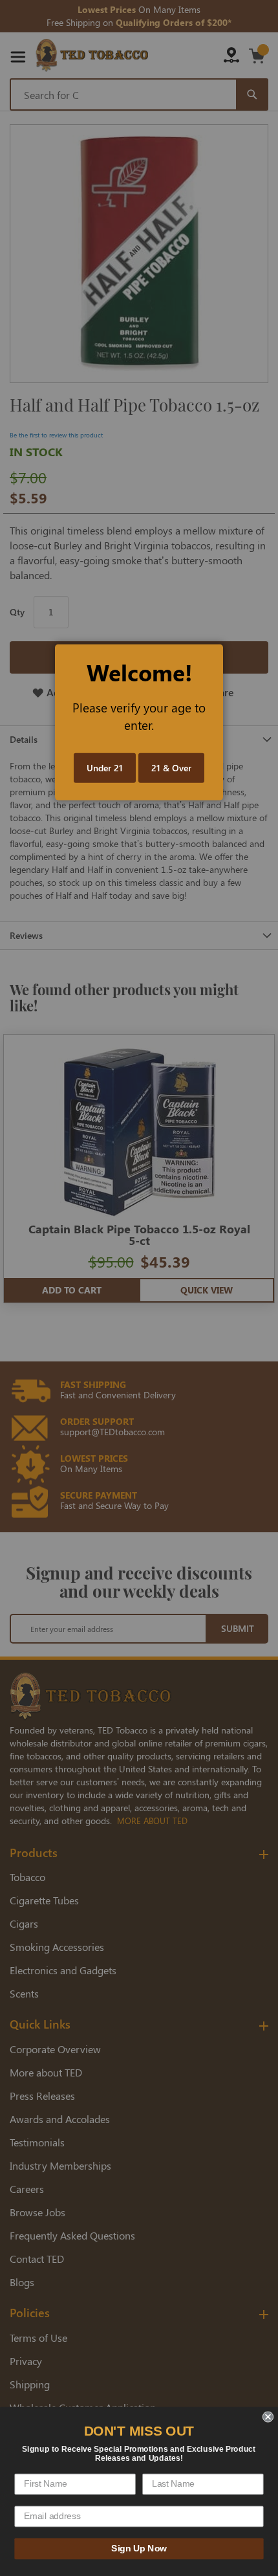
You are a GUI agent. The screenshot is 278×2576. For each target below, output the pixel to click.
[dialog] (139, 1288)
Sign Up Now (139, 2548)
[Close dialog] (268, 2416)
